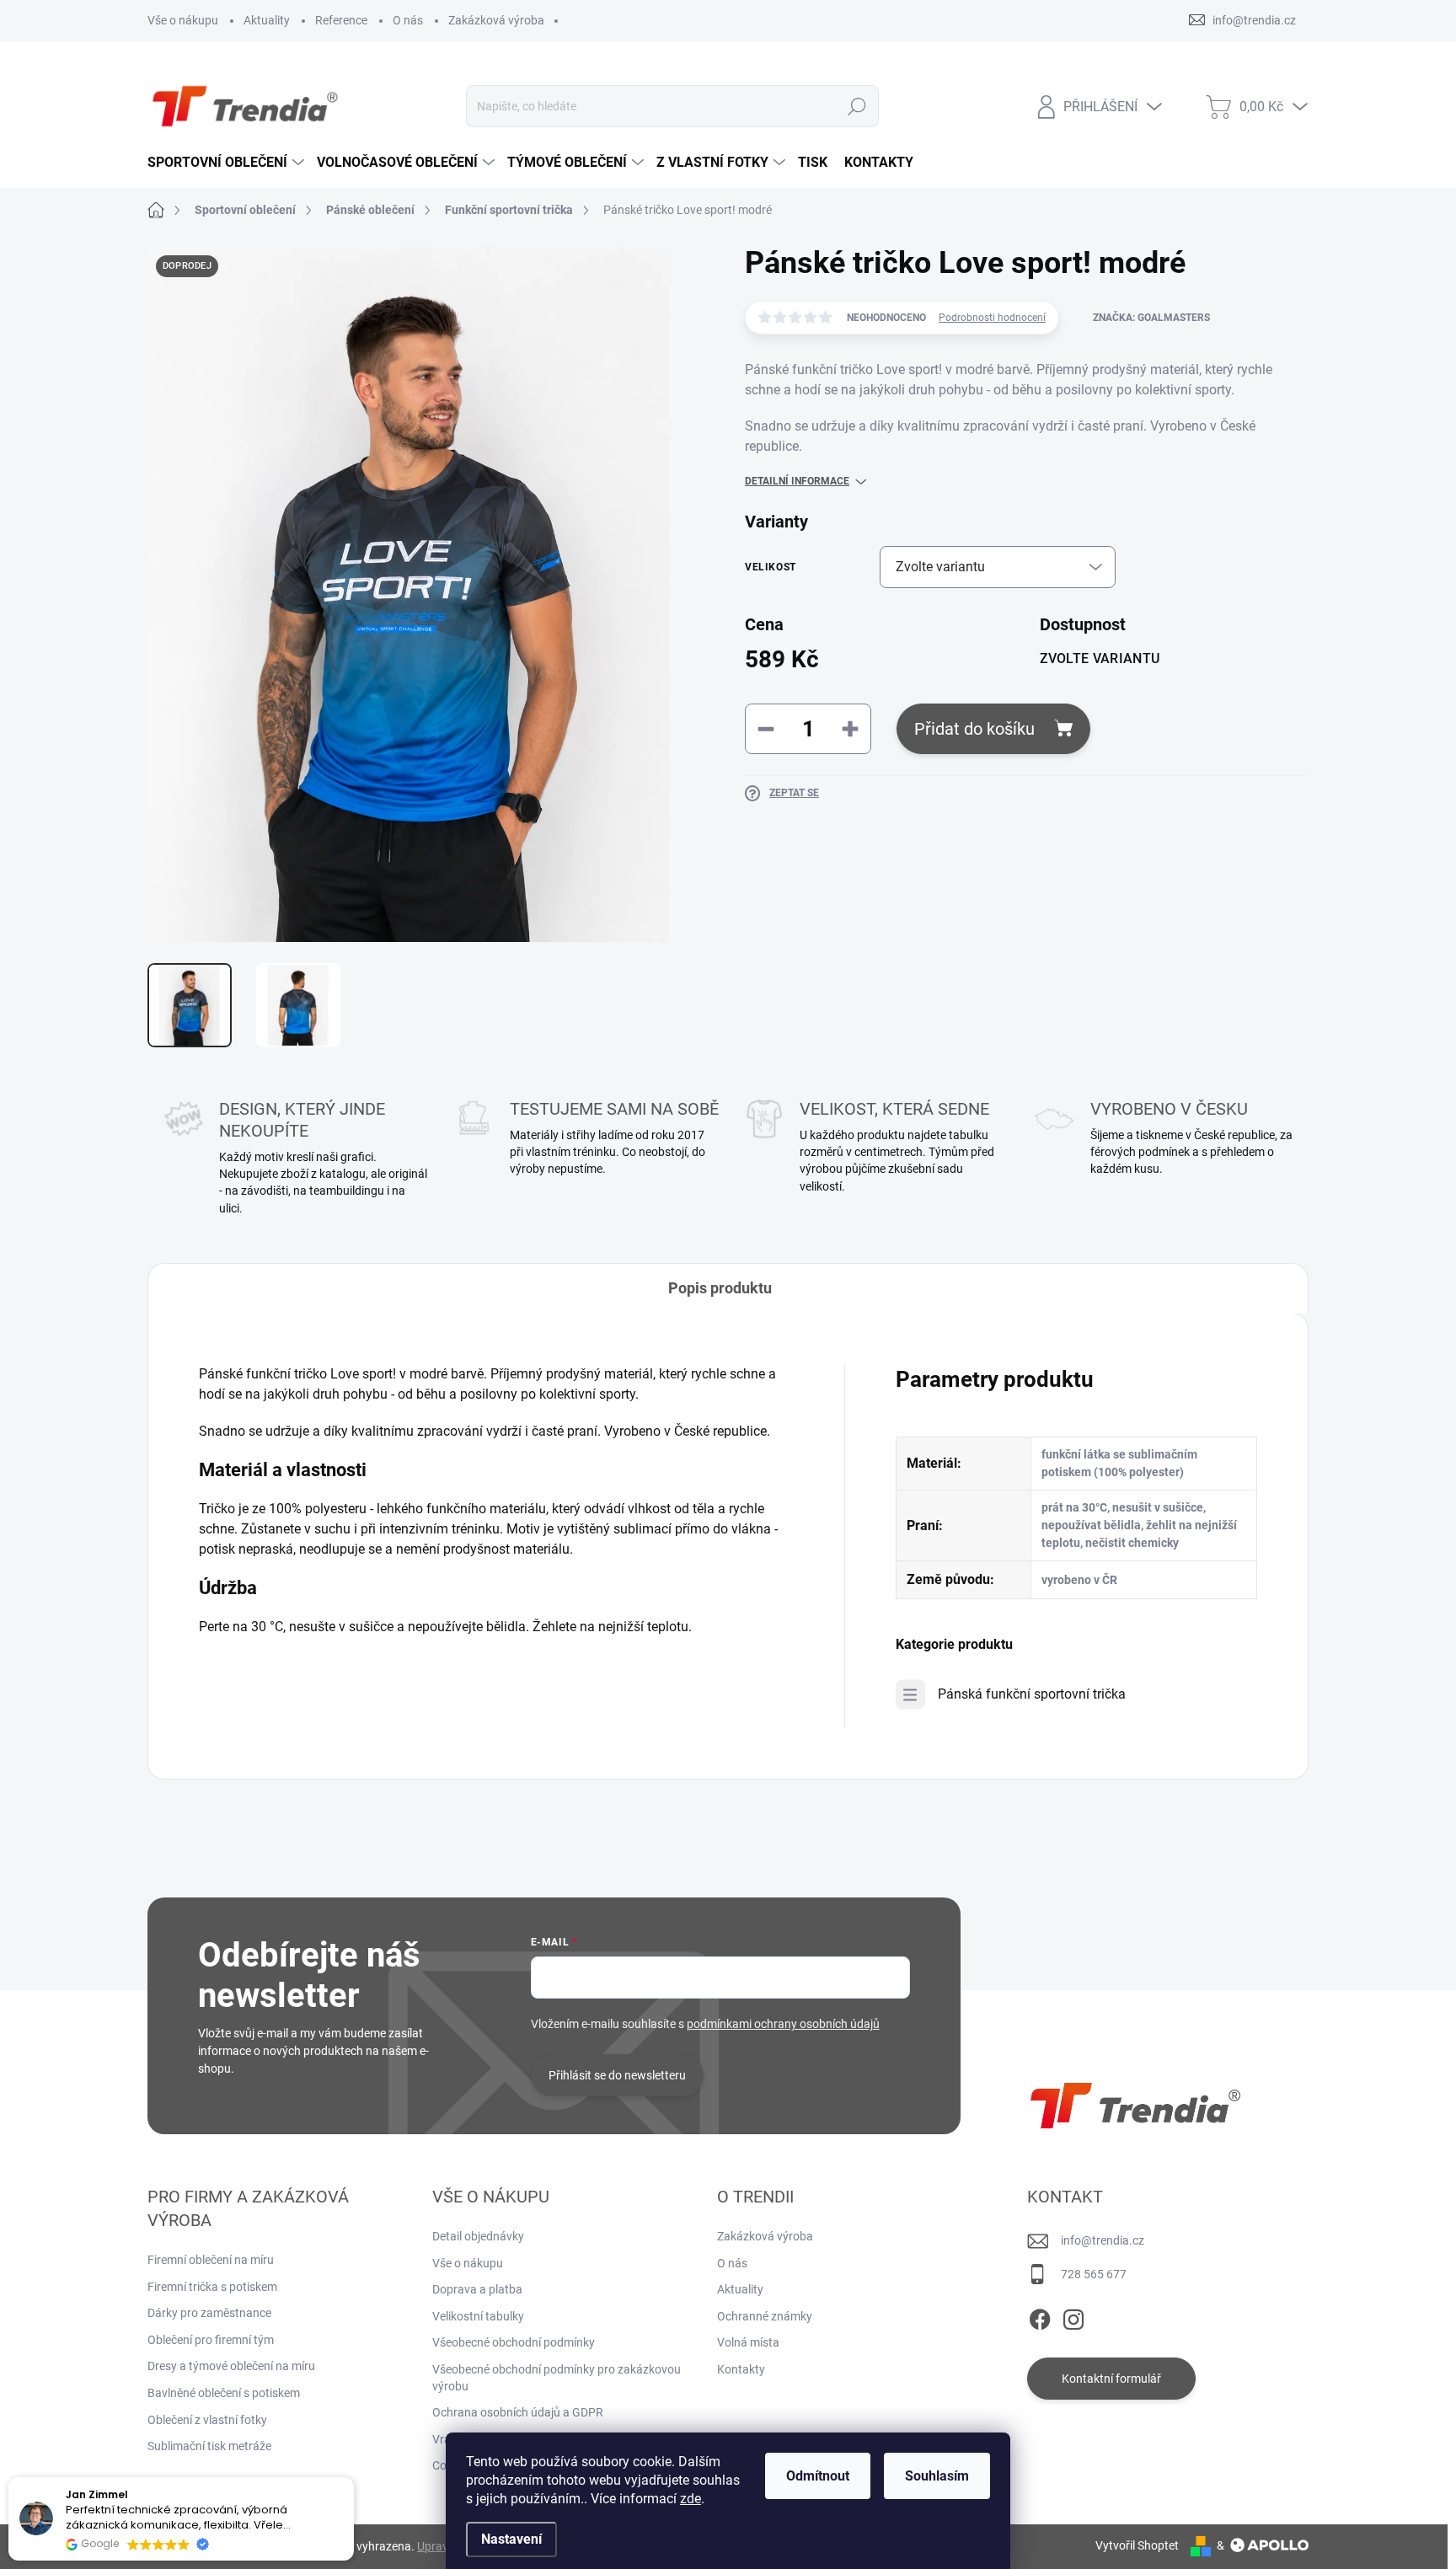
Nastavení (511, 2539)
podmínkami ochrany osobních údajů (783, 2024)
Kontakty (741, 2369)
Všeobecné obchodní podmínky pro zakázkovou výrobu (557, 2378)
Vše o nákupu (183, 20)
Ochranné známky (765, 2316)
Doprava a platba (477, 2289)
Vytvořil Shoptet (1137, 2545)
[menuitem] (228, 163)
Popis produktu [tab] (720, 1288)
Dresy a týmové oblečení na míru (231, 2366)
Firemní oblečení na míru (211, 2260)
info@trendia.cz (1103, 2240)
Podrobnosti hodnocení (992, 318)
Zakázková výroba (496, 20)
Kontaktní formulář (1111, 2379)
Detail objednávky (478, 2236)
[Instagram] (1073, 2316)
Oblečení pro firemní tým (211, 2340)
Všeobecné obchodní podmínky (514, 2342)
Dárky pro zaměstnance (209, 2313)
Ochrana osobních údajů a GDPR (518, 2412)
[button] (353, 2478)
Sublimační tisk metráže (209, 2446)
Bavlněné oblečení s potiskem (224, 2393)
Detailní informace (797, 481)
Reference (341, 20)
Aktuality (267, 20)
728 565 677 (1094, 2274)
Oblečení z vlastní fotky (207, 2420)
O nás (408, 20)
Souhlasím (937, 2476)
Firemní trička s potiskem (212, 2287)
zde (691, 2499)
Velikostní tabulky (478, 2316)
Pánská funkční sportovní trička (1032, 1694)
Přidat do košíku (974, 729)
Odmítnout (818, 2476)
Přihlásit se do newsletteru (617, 2075)
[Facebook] (1040, 2316)
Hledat (856, 106)
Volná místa (748, 2342)
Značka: (1151, 318)
